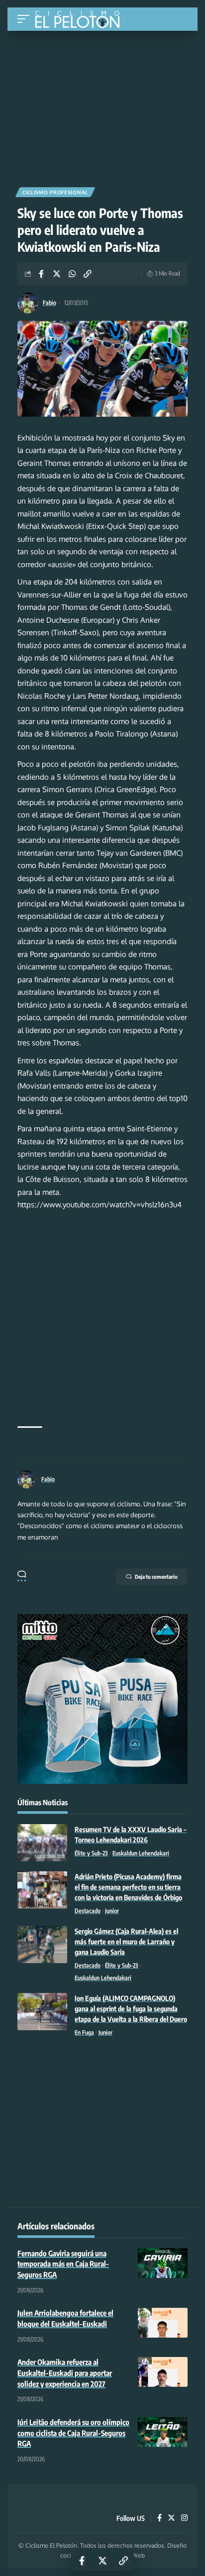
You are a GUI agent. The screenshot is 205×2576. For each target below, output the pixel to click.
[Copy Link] (88, 274)
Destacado (88, 1911)
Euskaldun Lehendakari (141, 1853)
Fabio (50, 303)
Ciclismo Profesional (55, 192)
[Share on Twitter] (57, 274)
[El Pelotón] (81, 20)
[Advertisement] (102, 105)
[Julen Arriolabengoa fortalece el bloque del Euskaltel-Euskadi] (163, 2323)
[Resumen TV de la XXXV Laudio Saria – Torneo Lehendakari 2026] (42, 1843)
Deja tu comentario (156, 1577)
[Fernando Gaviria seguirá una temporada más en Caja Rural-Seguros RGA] (163, 2263)
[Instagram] (184, 2518)
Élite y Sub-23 (91, 1853)
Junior (112, 1911)
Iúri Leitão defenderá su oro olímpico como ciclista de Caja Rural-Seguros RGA (73, 2433)
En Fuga (84, 2032)
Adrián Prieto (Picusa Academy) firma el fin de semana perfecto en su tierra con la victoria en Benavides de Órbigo (128, 1887)
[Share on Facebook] (41, 274)
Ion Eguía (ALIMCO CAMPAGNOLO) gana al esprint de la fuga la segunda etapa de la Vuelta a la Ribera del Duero (131, 2009)
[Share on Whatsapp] (72, 274)
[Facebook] (159, 2518)
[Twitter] (171, 2518)
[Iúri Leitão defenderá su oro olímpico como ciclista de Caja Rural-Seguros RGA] (163, 2432)
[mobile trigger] (26, 19)
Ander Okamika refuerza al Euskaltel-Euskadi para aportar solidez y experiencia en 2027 (65, 2373)
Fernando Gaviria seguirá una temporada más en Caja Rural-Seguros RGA (63, 2264)
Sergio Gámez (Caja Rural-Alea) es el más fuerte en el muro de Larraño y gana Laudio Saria (126, 1942)
